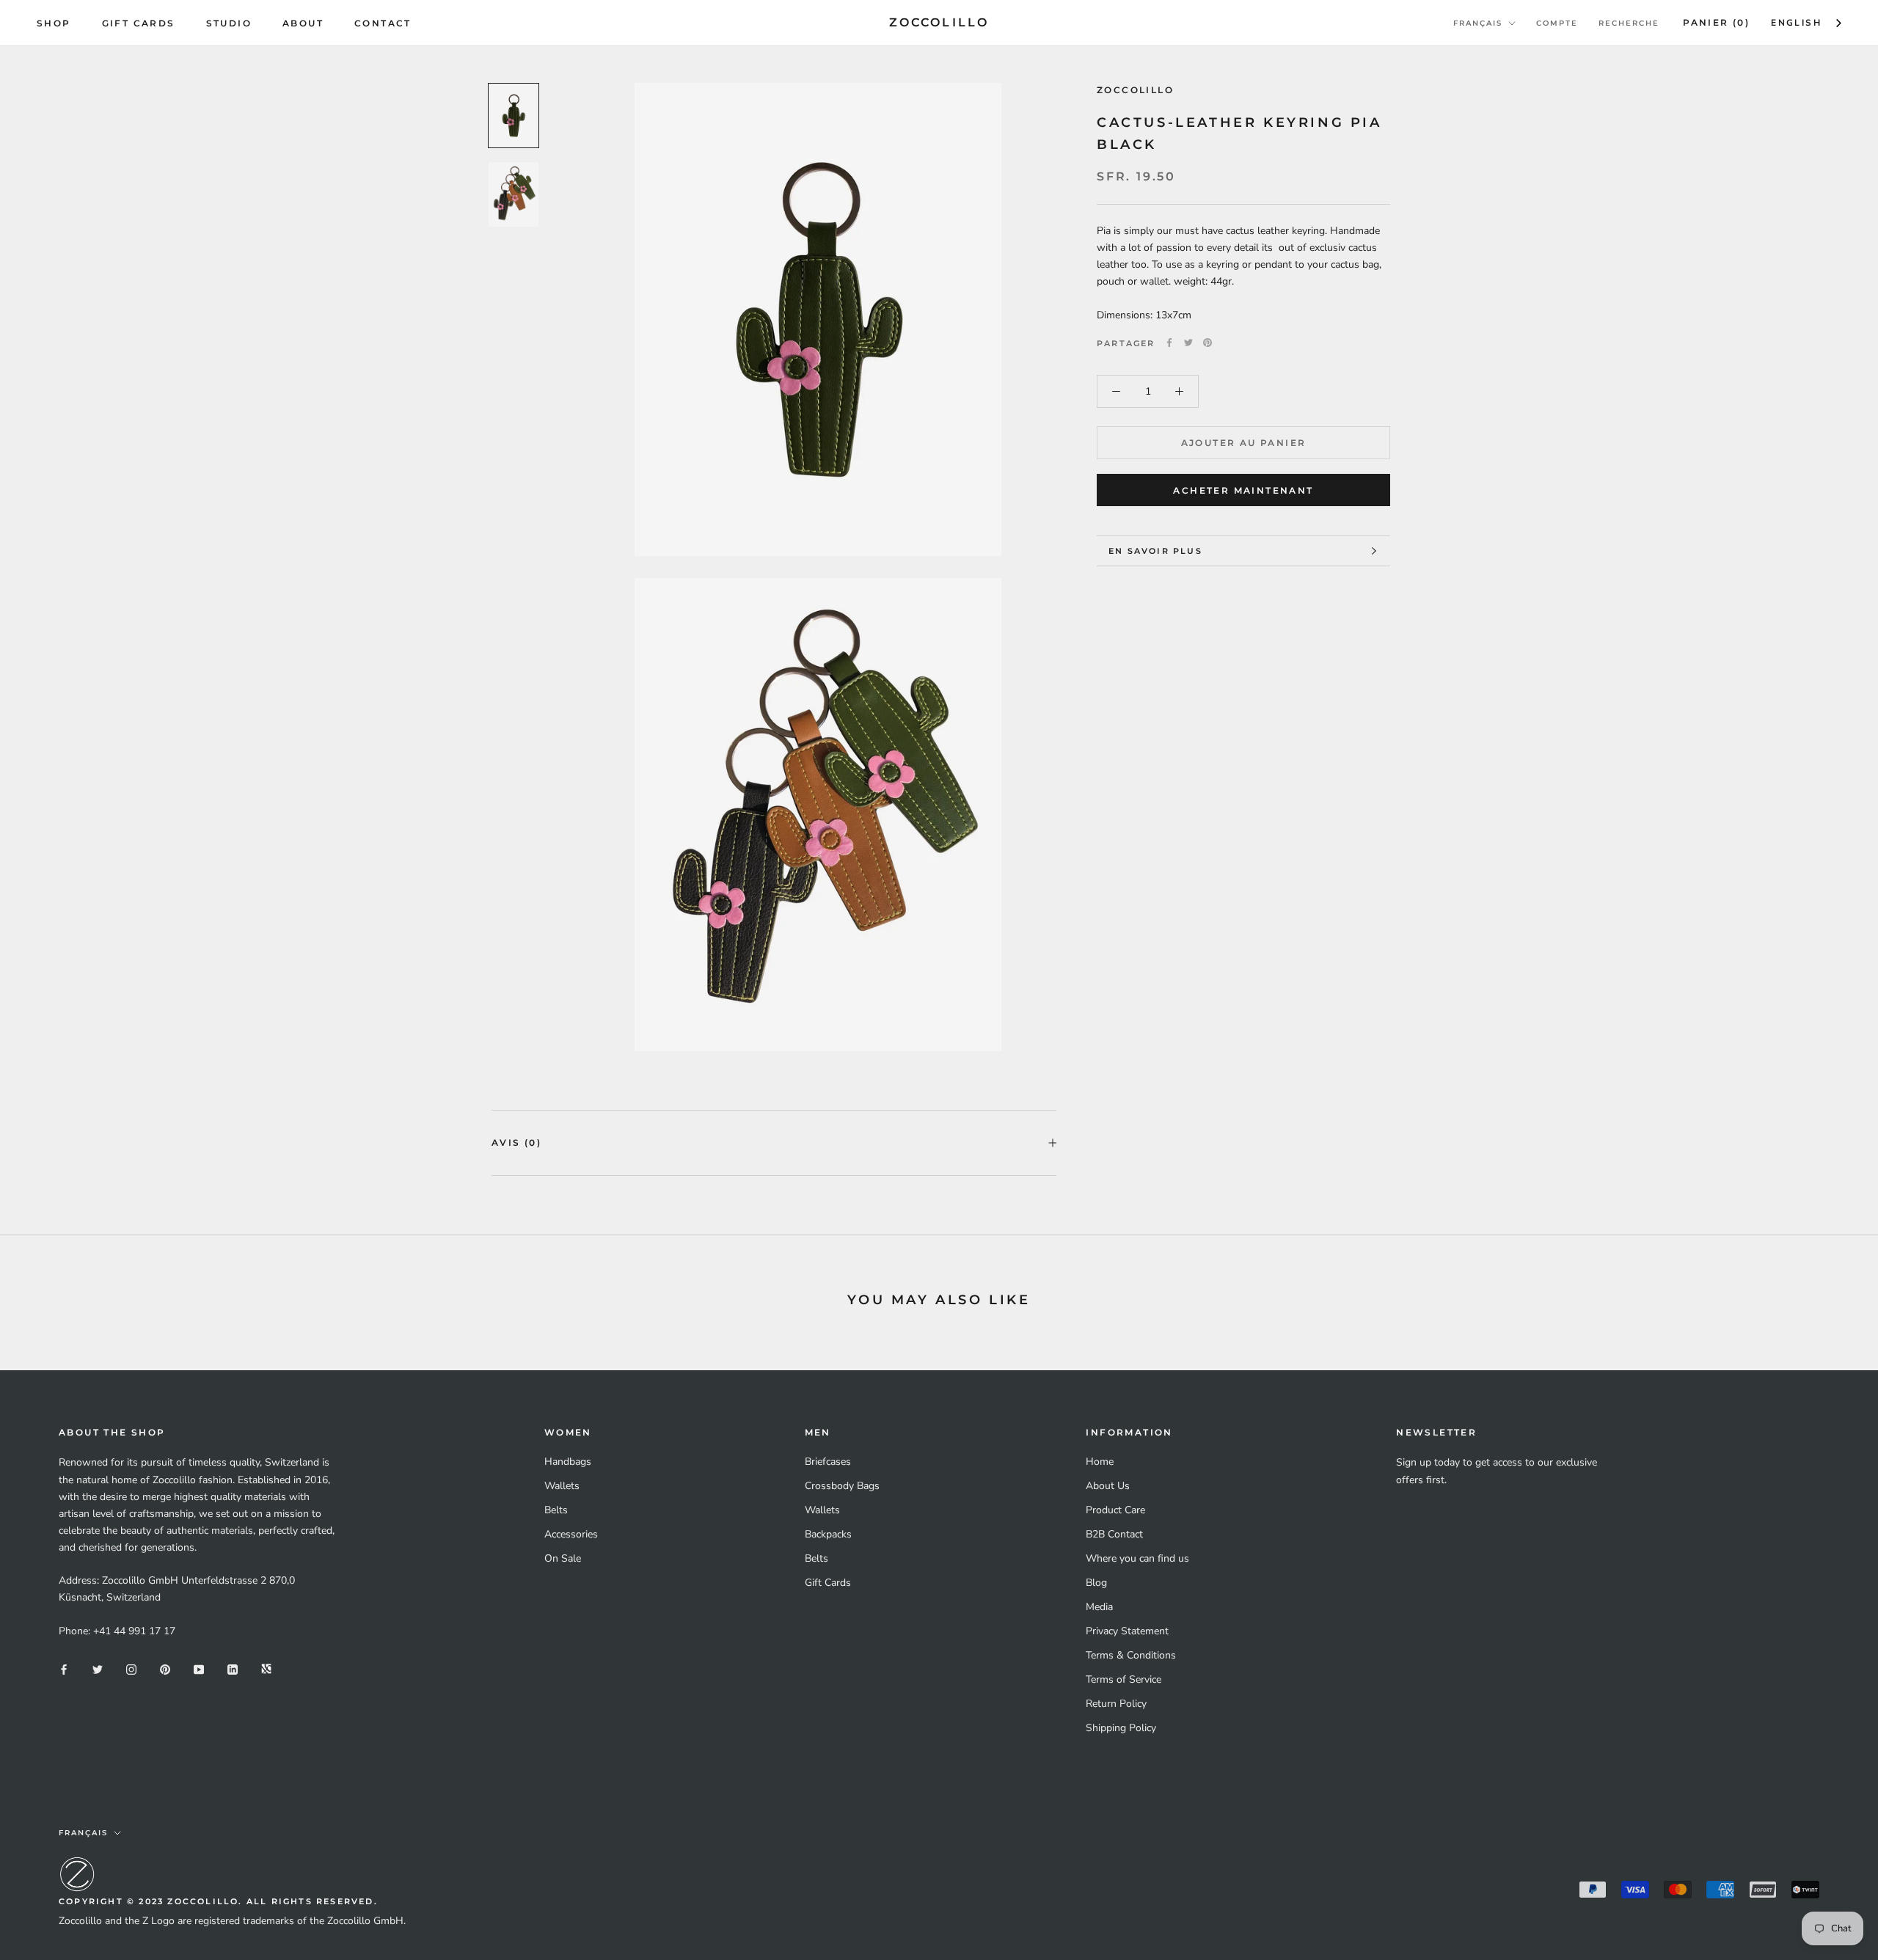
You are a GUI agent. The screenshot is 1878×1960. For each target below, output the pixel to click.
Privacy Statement (1127, 1631)
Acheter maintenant (1243, 490)
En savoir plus (1155, 551)
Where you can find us (1137, 1558)
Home (1100, 1462)
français (1478, 23)
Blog (1096, 1583)
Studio (229, 23)
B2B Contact (1114, 1534)
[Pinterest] (1207, 343)
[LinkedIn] (233, 1668)
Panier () (1716, 22)
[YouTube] (199, 1668)
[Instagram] (131, 1668)
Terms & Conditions (1131, 1655)
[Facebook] (1169, 343)
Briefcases (828, 1462)
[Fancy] (266, 1668)
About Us (1108, 1486)
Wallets (562, 1486)
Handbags (568, 1462)
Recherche (1629, 23)
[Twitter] (1188, 343)
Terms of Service (1123, 1679)
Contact (383, 23)
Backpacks (828, 1534)
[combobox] (1807, 23)
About (303, 23)
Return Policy (1116, 1704)
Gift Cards (139, 23)
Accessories (571, 1534)
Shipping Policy (1121, 1728)
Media (1099, 1607)
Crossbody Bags (842, 1486)
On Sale (563, 1558)
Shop (54, 23)
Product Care (1115, 1510)
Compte (1557, 23)
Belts (556, 1510)
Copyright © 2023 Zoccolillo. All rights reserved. (218, 1901)
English (1796, 23)
